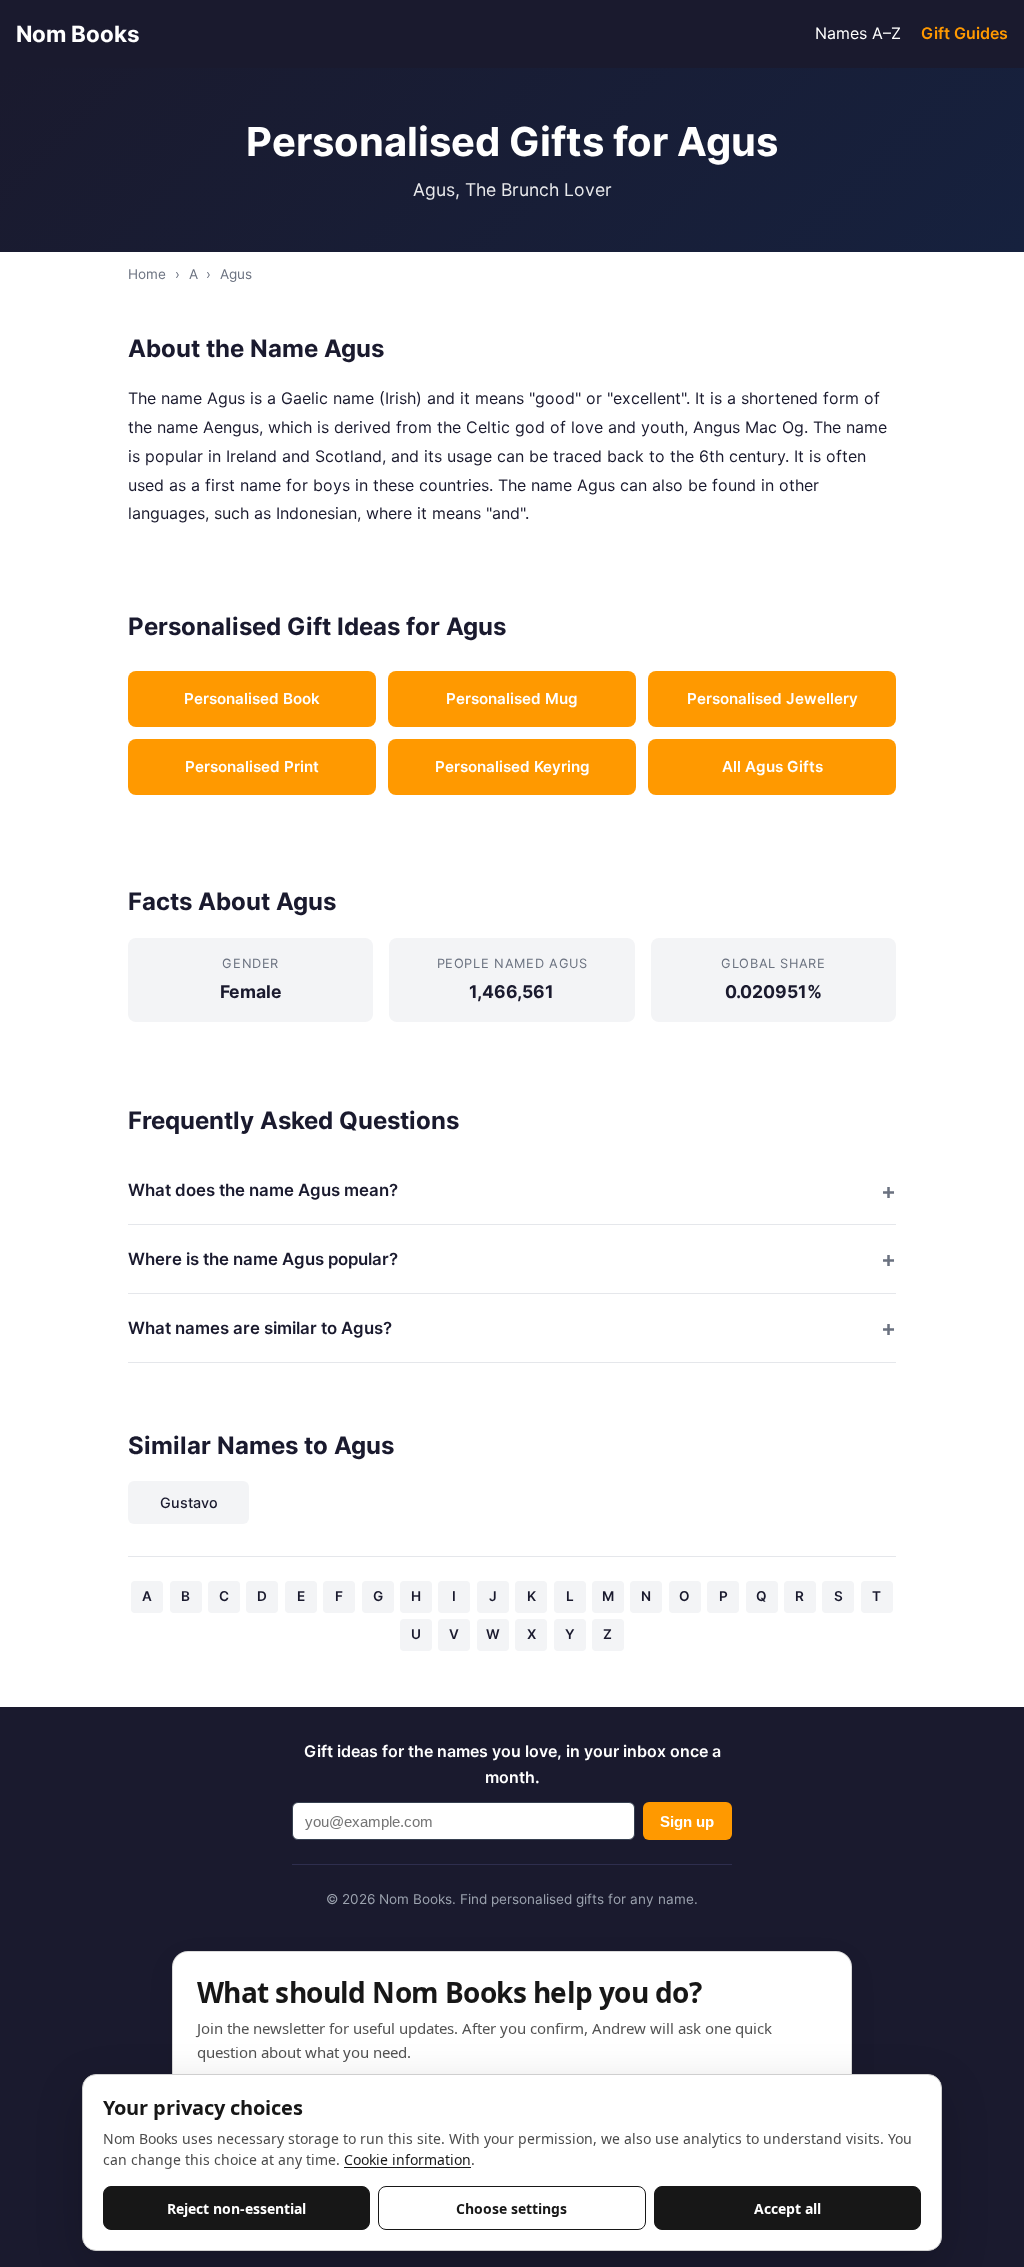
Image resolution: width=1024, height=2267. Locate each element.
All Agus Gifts (772, 766)
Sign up (687, 1821)
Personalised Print (252, 766)
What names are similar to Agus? (260, 1328)
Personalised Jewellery (772, 698)
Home (147, 274)
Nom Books (78, 33)
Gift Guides (964, 33)
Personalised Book (252, 698)
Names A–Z (858, 33)
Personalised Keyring (512, 766)
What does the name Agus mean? (263, 1190)
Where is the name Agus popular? (263, 1259)
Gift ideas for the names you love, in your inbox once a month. (512, 1764)
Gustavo (189, 1502)
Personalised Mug (512, 698)
